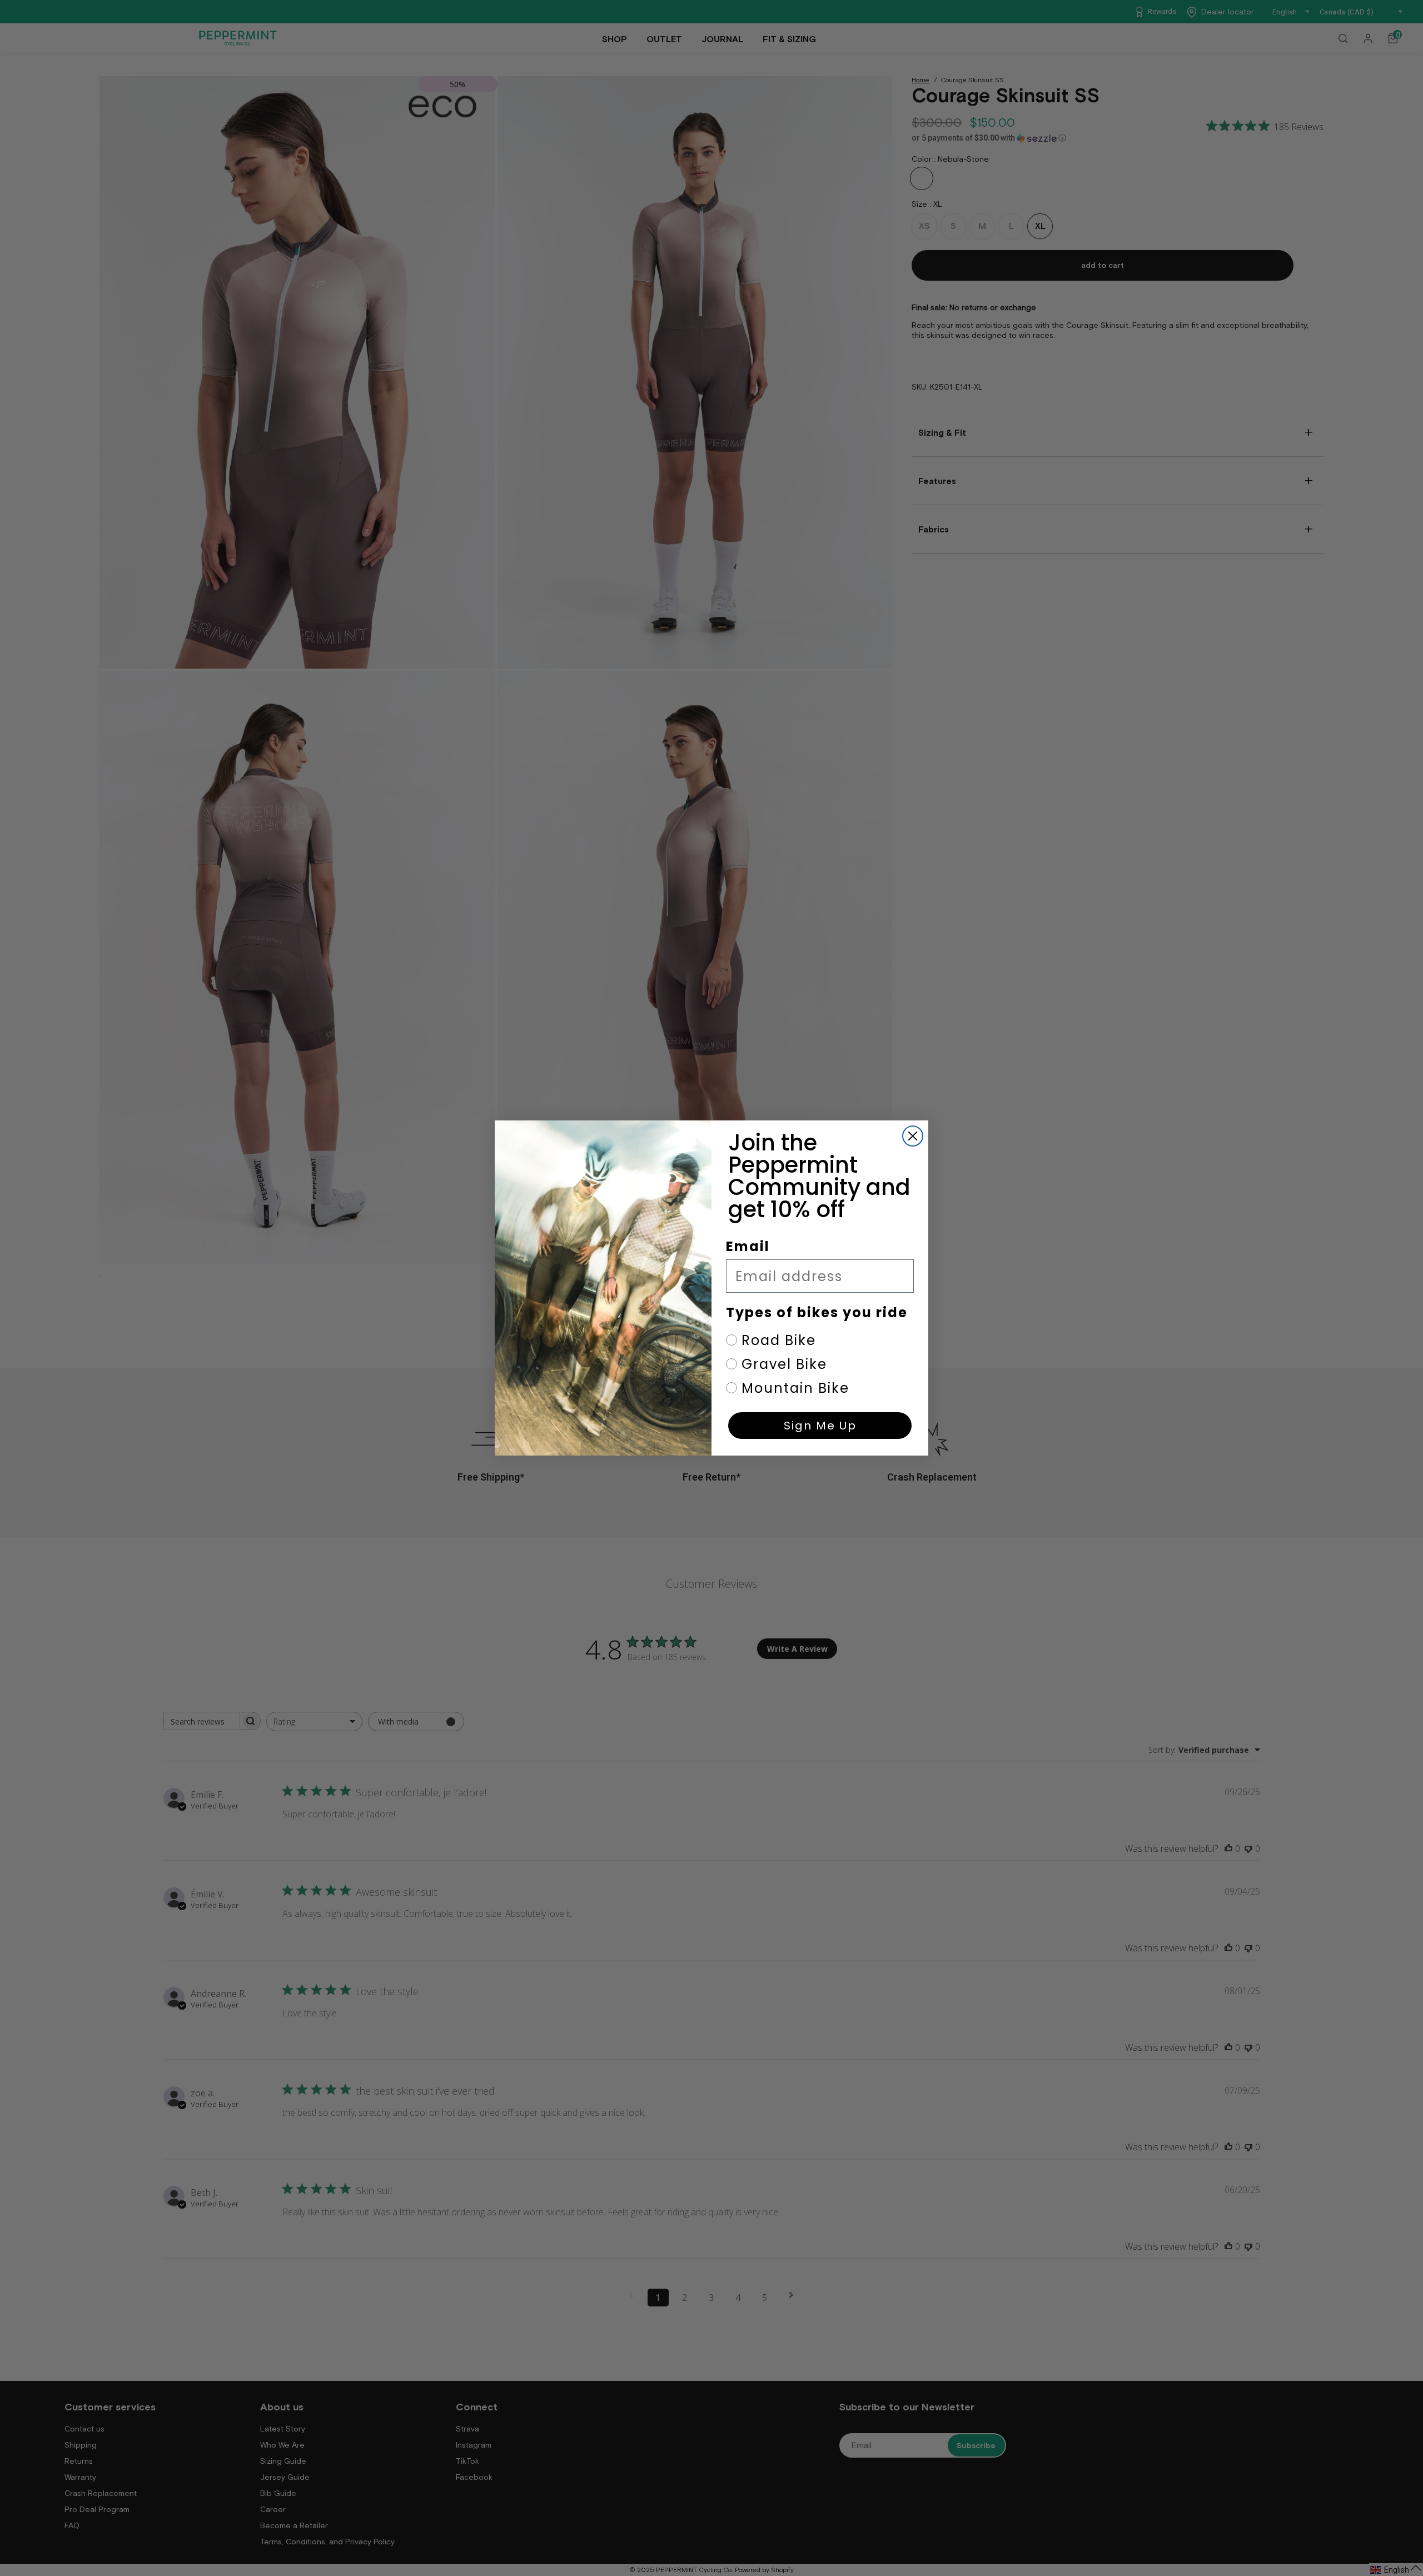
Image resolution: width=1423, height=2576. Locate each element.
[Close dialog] (913, 1136)
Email (748, 1246)
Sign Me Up (820, 1426)
